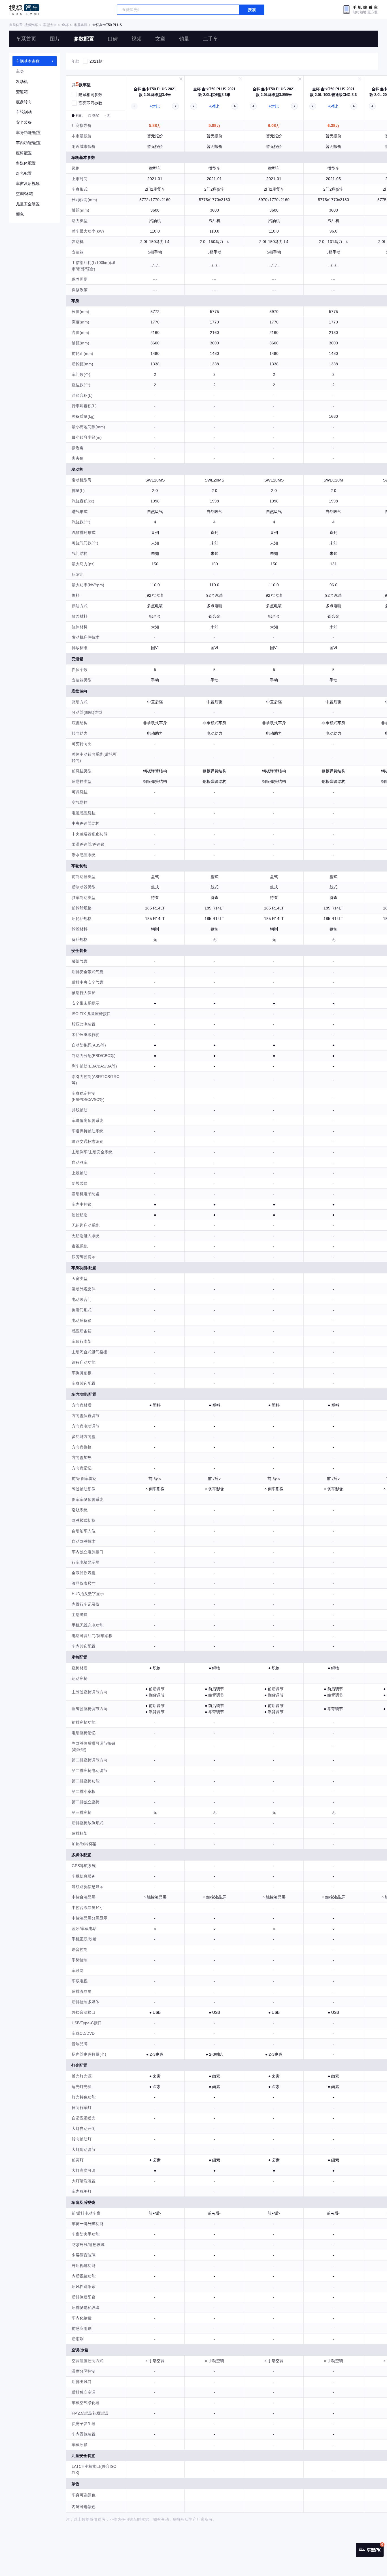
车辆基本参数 (28, 61)
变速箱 (22, 92)
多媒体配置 (26, 163)
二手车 (210, 39)
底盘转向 (24, 102)
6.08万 (274, 125)
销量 (184, 39)
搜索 (252, 10)
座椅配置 (24, 153)
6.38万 (333, 125)
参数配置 (84, 39)
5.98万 (214, 125)
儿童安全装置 (28, 204)
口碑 (113, 39)
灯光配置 (24, 173)
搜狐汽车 (24, 10)
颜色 (20, 214)
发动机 (22, 82)
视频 (137, 39)
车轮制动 (24, 112)
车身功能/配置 (28, 133)
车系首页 (26, 39)
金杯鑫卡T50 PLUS (107, 25)
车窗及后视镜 (28, 184)
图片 (55, 39)
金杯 (65, 25)
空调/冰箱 (24, 194)
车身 (20, 71)
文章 (160, 39)
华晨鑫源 (80, 25)
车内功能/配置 (28, 143)
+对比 (155, 106)
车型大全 (50, 25)
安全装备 (24, 122)
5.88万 (155, 125)
